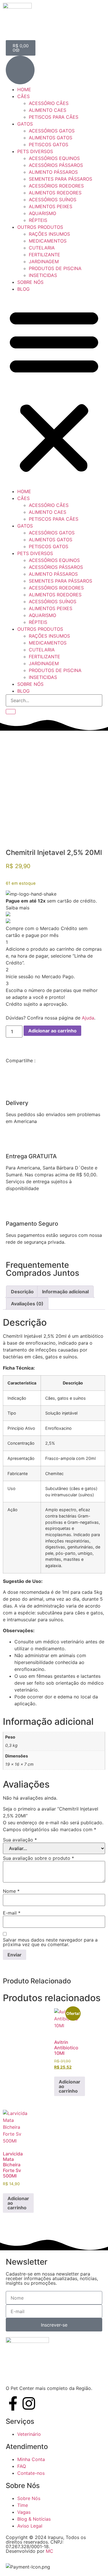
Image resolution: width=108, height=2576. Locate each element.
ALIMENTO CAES (48, 110)
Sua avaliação (20, 1840)
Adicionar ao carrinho (52, 1031)
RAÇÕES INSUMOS (49, 234)
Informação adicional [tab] (65, 1292)
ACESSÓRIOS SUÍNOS (53, 200)
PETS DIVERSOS (35, 151)
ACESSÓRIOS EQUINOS (54, 158)
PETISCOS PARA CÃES (54, 117)
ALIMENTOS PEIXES (51, 206)
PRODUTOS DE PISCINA (55, 268)
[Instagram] (29, 2403)
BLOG (23, 289)
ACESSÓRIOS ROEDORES (56, 186)
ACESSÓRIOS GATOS (52, 131)
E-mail (12, 1913)
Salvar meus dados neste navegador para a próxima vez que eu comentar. (50, 1942)
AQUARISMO (42, 213)
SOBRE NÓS (30, 282)
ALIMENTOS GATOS (51, 138)
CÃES (23, 96)
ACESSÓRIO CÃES (49, 103)
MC (50, 2551)
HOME (24, 89)
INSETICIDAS (43, 275)
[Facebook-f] (13, 2403)
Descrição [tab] (22, 1292)
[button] (54, 390)
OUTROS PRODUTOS (40, 227)
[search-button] (11, 712)
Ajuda (88, 1018)
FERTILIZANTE (44, 255)
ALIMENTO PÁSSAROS (53, 172)
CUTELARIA (42, 248)
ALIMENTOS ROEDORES (55, 193)
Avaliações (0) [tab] (27, 1304)
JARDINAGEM (44, 261)
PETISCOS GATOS (49, 144)
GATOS (25, 124)
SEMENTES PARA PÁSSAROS (60, 179)
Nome (11, 1891)
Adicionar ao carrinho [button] (70, 2086)
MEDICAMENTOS (48, 241)
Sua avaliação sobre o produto (38, 1858)
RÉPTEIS (38, 220)
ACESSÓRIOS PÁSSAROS (56, 165)
